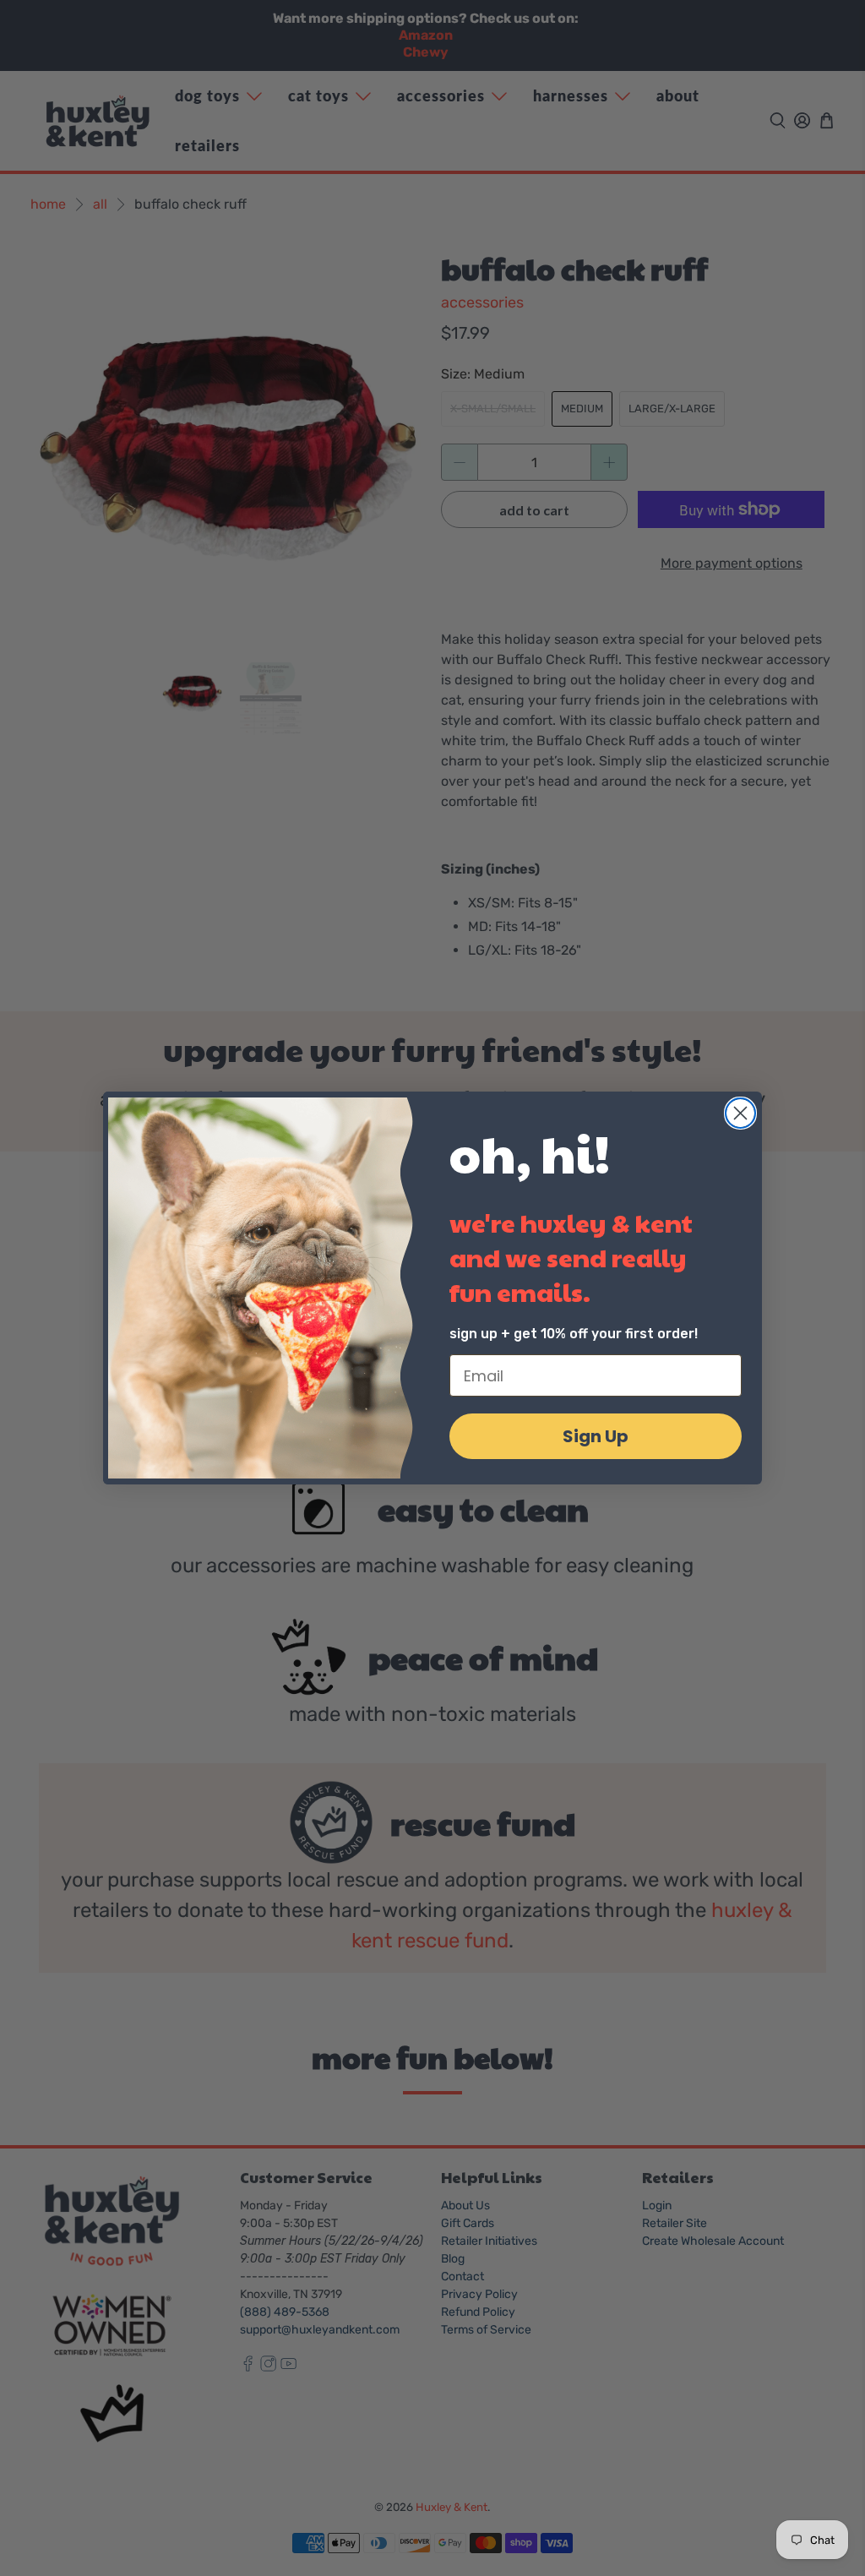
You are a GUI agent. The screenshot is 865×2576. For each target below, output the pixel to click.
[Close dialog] (740, 1113)
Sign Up (596, 1436)
